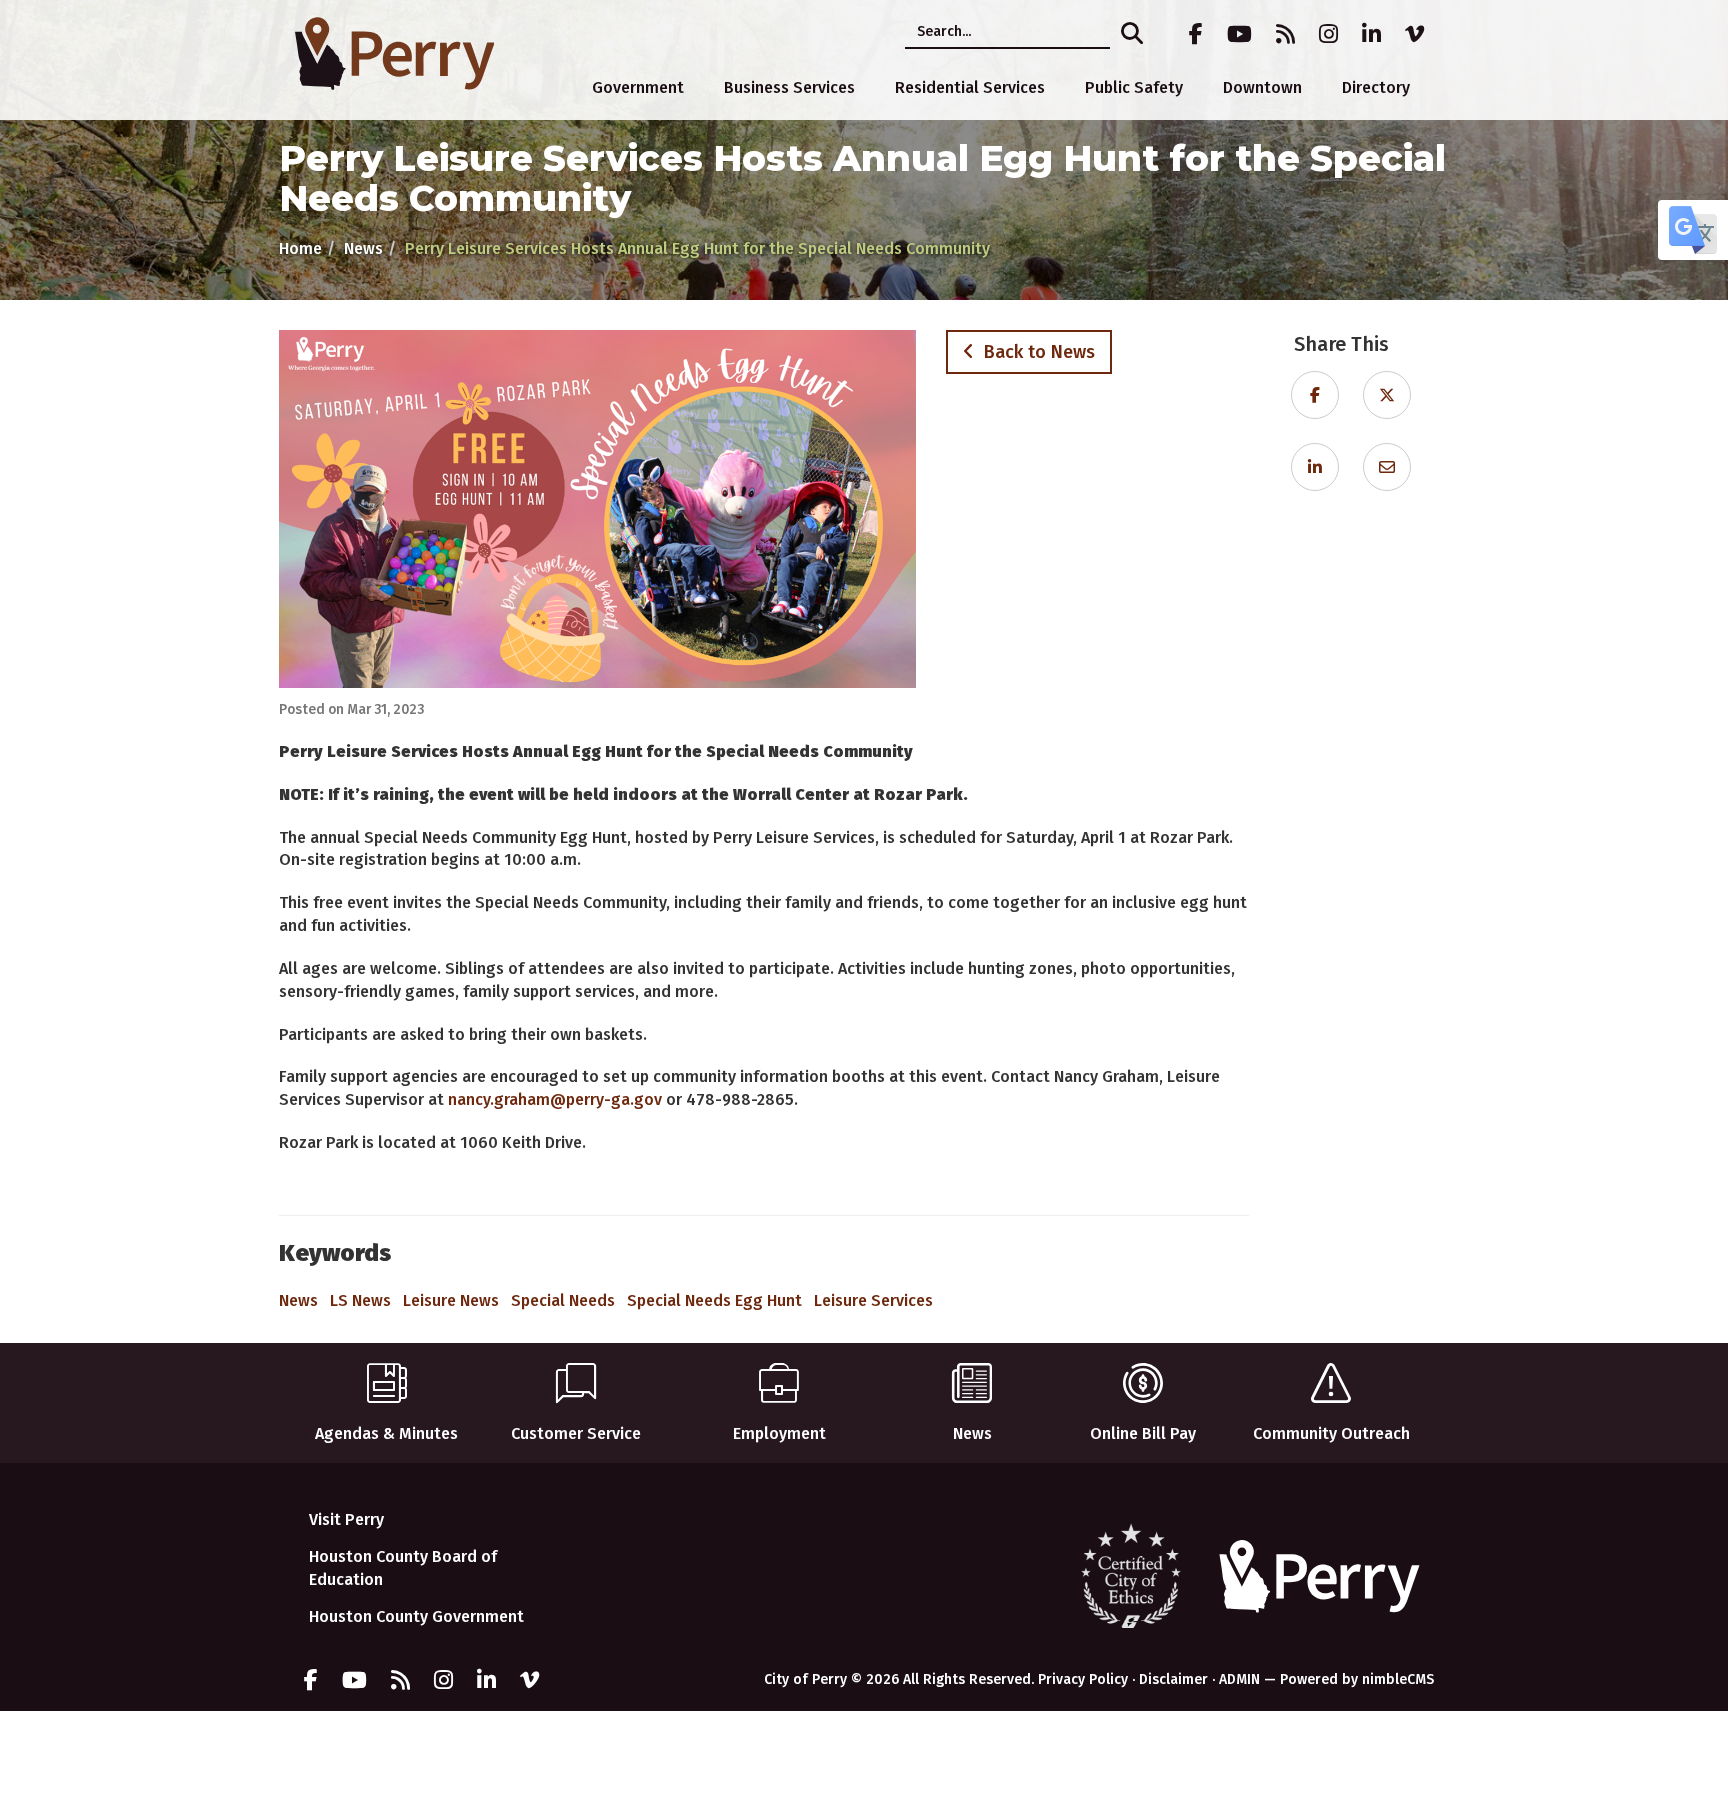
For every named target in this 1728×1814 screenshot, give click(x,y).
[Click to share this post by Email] (1387, 467)
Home (300, 248)
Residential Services (970, 87)
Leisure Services (873, 1300)
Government (638, 87)
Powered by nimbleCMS (1357, 1679)
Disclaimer (1173, 1679)
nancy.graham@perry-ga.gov (555, 1099)
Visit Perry (346, 1519)
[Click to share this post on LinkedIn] (1315, 467)
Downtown (1262, 87)
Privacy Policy (1083, 1679)
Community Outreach (1331, 1433)
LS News (360, 1300)
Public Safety (1134, 87)
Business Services (789, 87)
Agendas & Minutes (386, 1433)
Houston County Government (416, 1616)
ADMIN (1239, 1679)
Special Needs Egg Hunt (714, 1300)
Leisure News (451, 1300)
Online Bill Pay (1143, 1433)
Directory (1376, 87)
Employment (779, 1433)
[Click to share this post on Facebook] (1315, 395)
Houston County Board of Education (403, 1568)
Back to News (1034, 352)
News (363, 248)
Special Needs (563, 1300)
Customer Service (576, 1433)
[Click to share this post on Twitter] (1387, 395)
